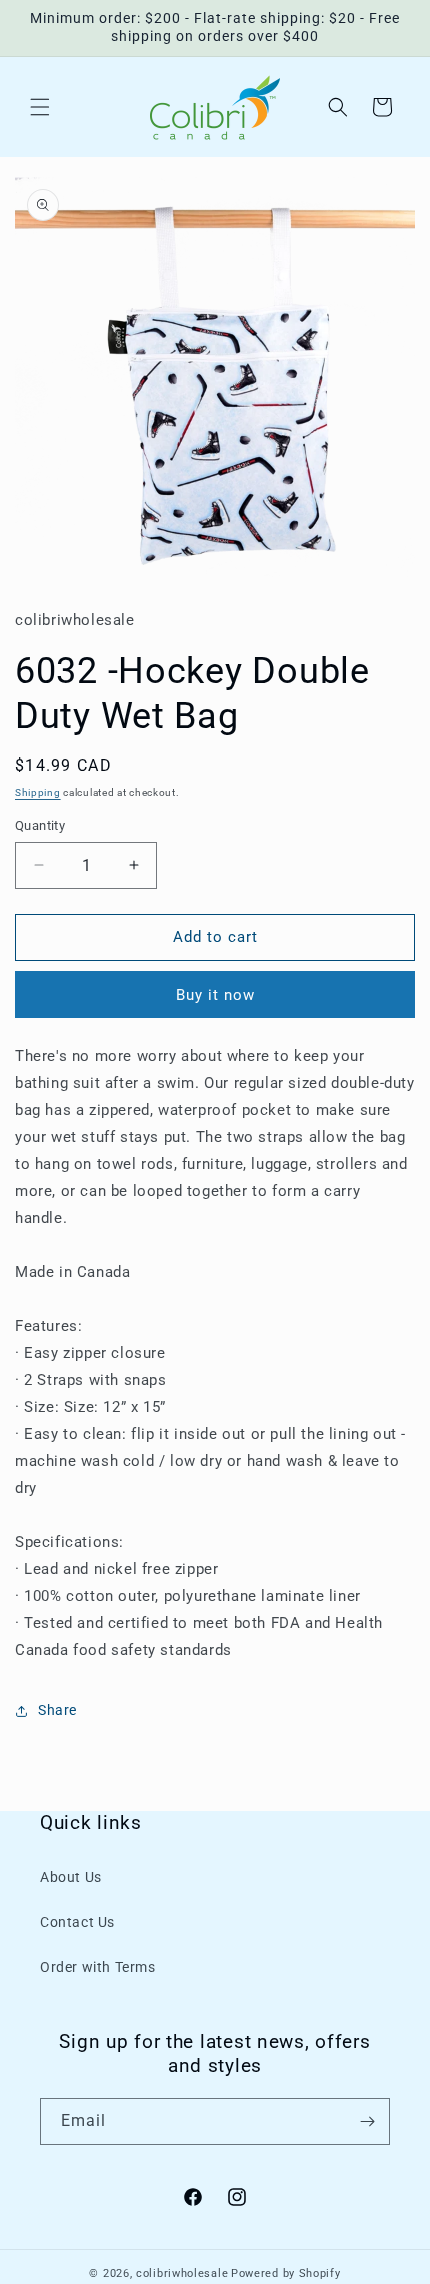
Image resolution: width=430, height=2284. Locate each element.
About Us (71, 1877)
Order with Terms (98, 1967)
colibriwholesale (182, 2273)
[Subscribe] (367, 2121)
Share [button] (57, 1710)
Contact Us (77, 1922)
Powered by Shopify (286, 2273)
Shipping (38, 792)
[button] (40, 107)
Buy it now (215, 995)
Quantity (40, 825)
